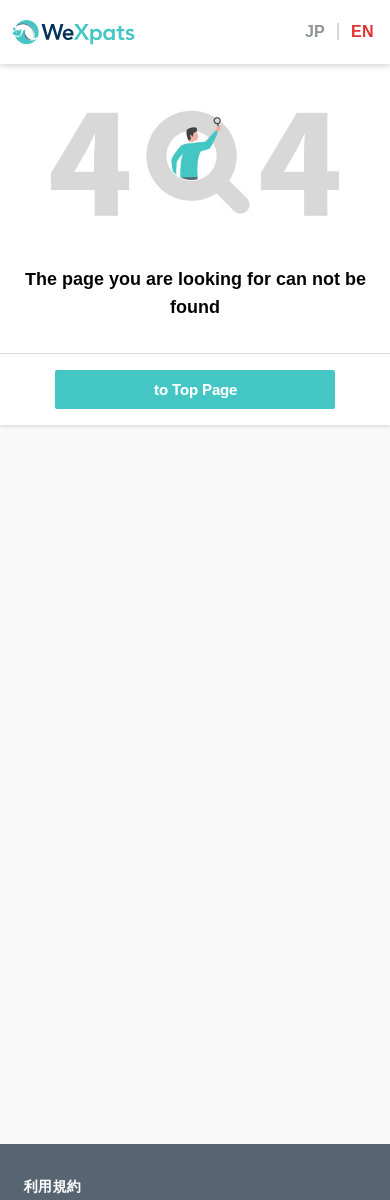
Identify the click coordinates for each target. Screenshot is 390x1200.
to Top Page (195, 389)
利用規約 (52, 1186)
